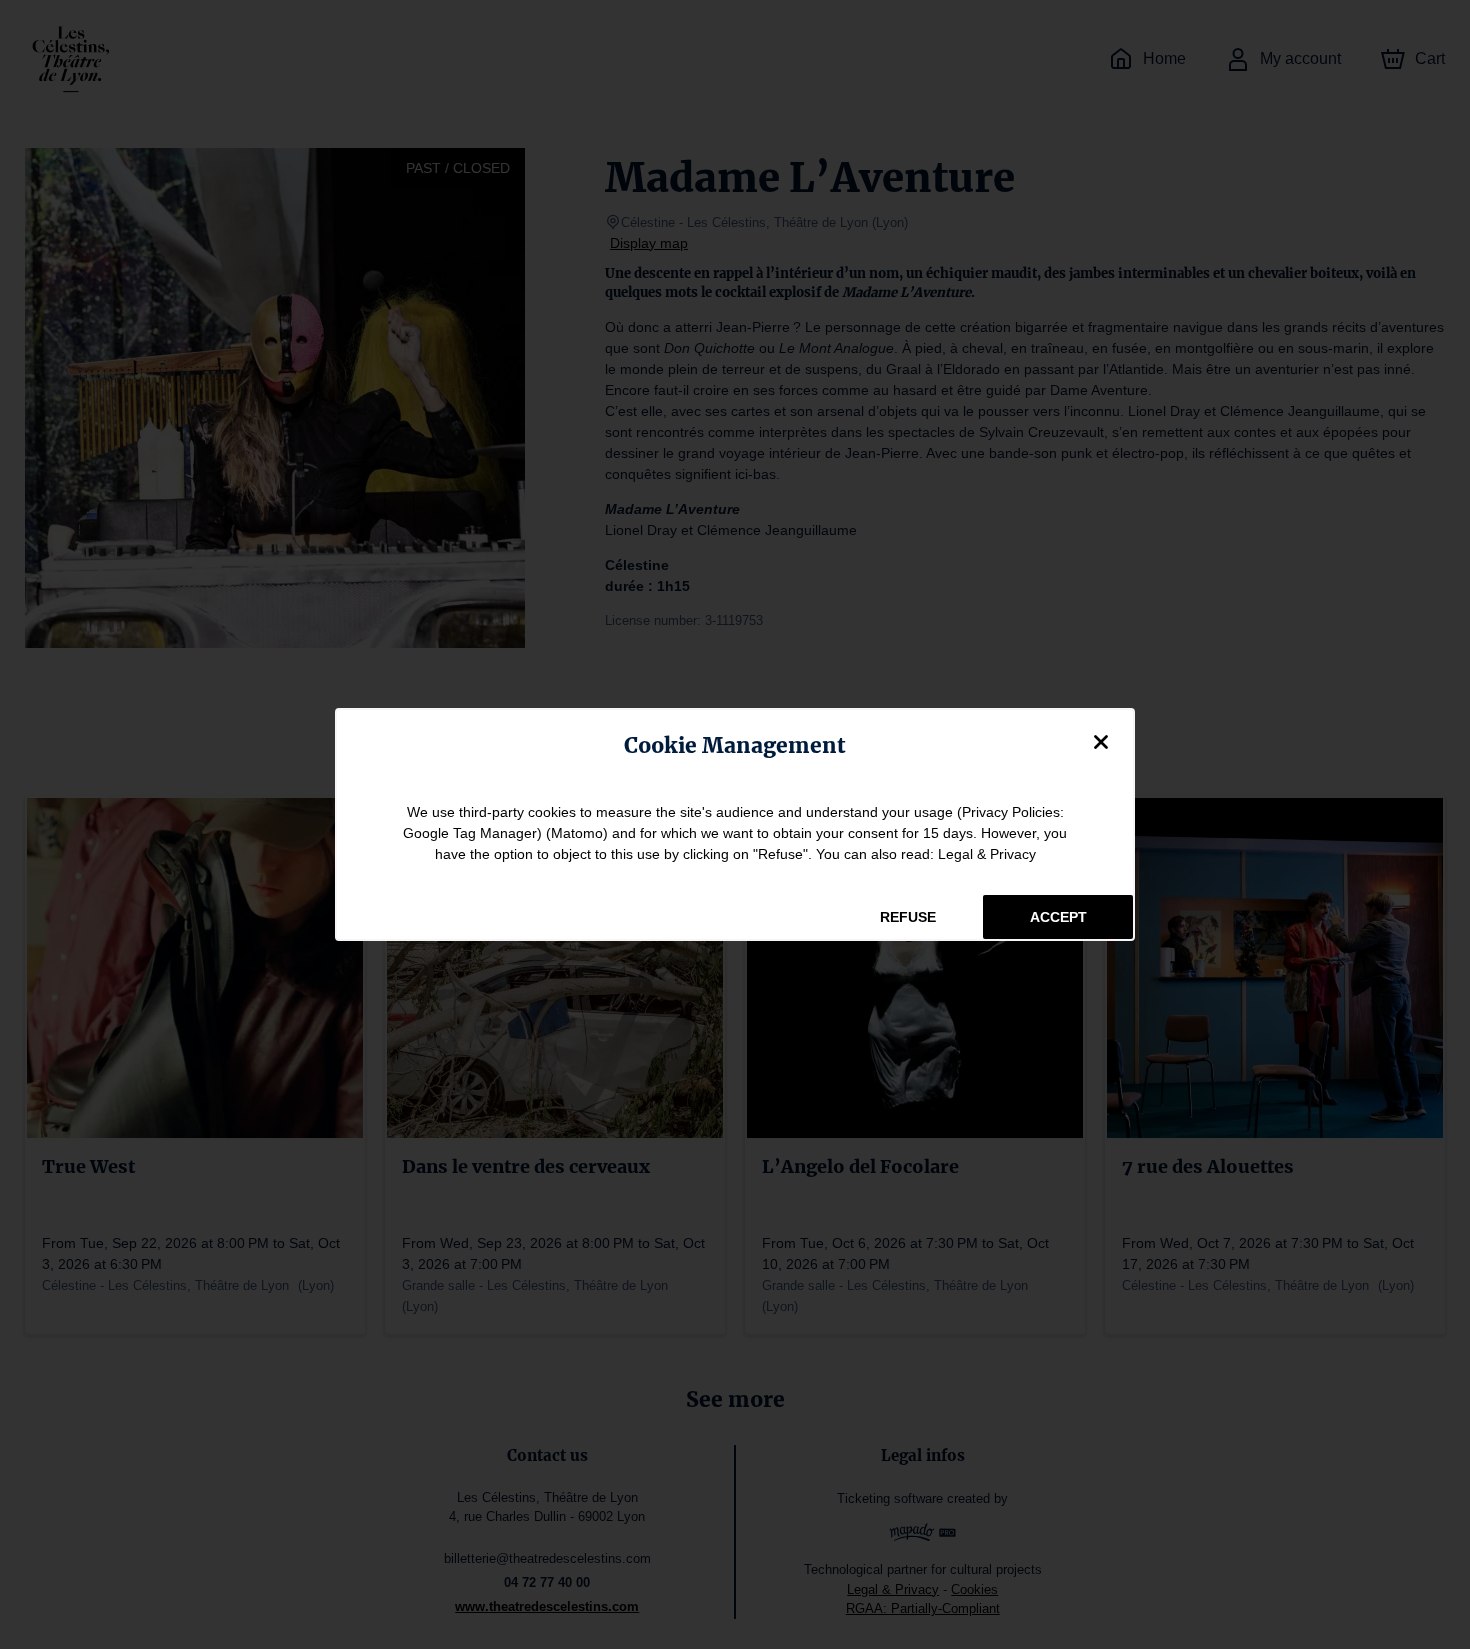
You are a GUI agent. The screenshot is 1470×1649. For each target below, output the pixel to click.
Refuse (908, 917)
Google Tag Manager (470, 833)
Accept (1058, 917)
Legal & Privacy (987, 854)
